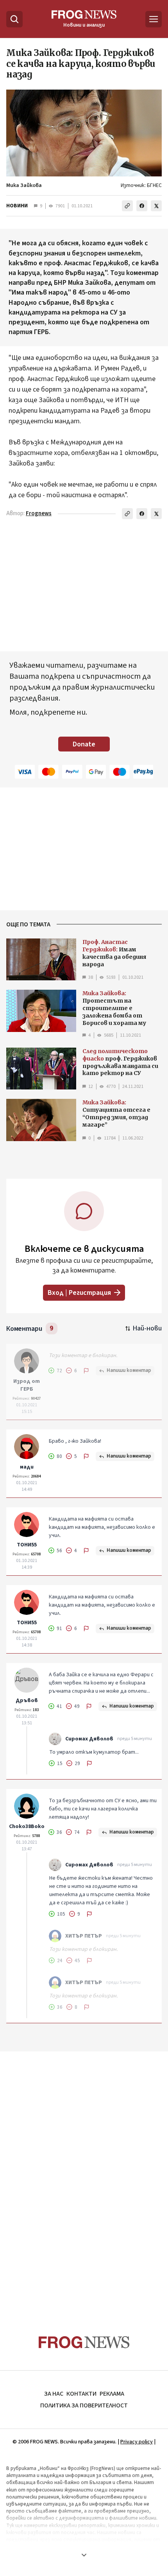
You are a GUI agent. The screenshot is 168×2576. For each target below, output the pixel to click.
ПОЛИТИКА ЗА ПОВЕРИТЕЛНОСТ (84, 2405)
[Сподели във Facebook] (142, 206)
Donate (84, 744)
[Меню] (154, 19)
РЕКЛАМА (112, 2394)
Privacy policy (137, 2442)
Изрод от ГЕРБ (27, 1385)
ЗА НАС (54, 2394)
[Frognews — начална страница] (84, 2342)
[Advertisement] (84, 2178)
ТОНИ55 (27, 1545)
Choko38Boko (27, 1826)
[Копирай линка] (127, 206)
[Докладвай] (86, 1371)
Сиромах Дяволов (89, 1739)
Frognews (39, 513)
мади (27, 1467)
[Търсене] (14, 19)
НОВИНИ (17, 206)
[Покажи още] (84, 2555)
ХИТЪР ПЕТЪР (84, 1936)
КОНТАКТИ (81, 2394)
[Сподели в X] (156, 206)
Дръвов (27, 1701)
